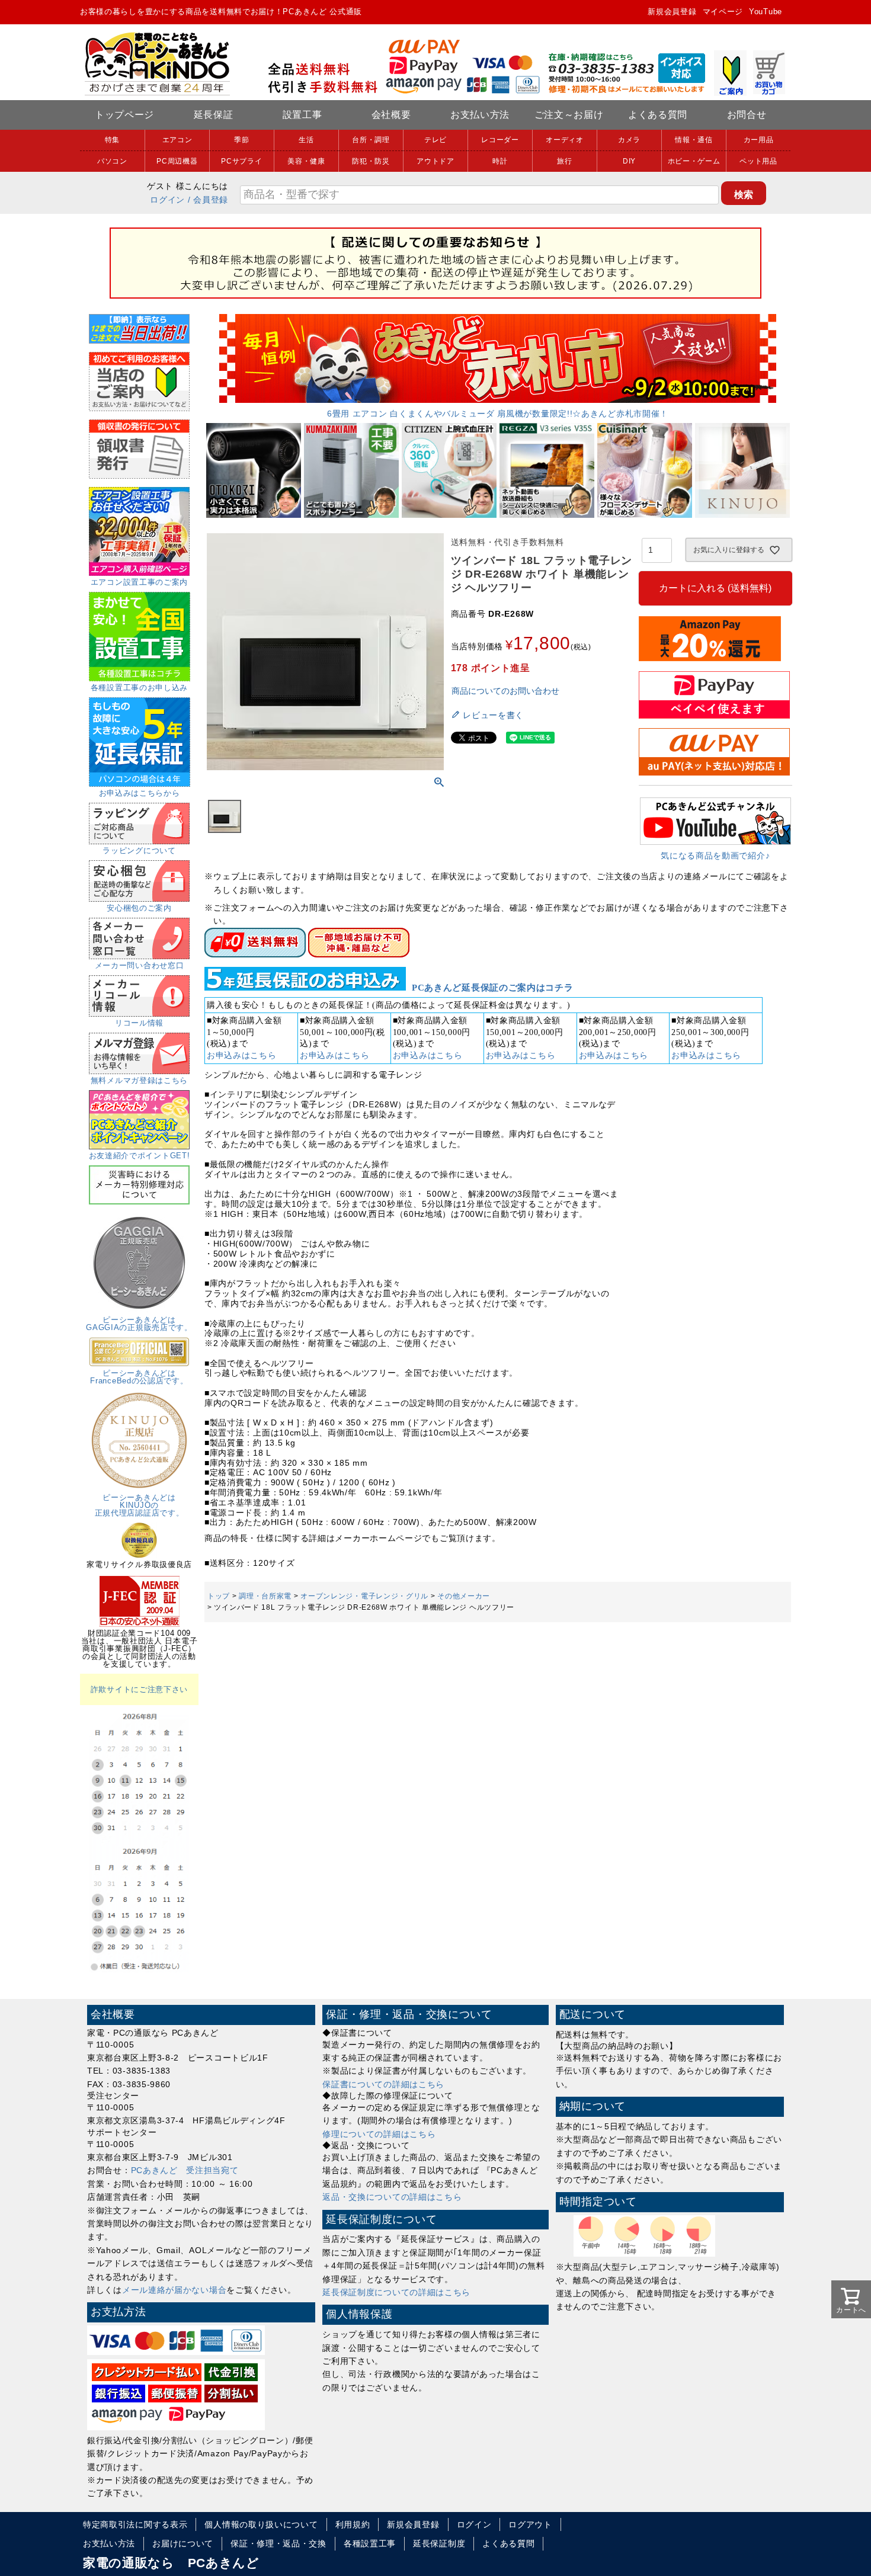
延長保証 (214, 115)
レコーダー (500, 140)
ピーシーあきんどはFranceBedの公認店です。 (139, 1377)
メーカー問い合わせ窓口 (140, 965)
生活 (306, 140)
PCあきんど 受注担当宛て (185, 2170)
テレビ (435, 140)
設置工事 (302, 115)
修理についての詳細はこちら (379, 2134)
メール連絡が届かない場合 (174, 2290)
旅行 (564, 161)
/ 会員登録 (208, 200)
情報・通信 (694, 140)
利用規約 (353, 2524)
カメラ (629, 140)
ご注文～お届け (569, 115)
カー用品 (759, 140)
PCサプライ (241, 161)
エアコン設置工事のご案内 (139, 582)
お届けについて (183, 2543)
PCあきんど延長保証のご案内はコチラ (493, 988)
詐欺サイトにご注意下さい (139, 1689)
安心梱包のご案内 (139, 908)
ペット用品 (758, 161)
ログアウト (530, 2524)
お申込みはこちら (242, 1055)
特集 (112, 140)
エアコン (177, 140)
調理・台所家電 (265, 1596)
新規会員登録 (672, 12)
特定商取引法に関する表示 (135, 2524)
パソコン (112, 161)
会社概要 (391, 115)
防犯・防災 (371, 161)
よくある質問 (658, 115)
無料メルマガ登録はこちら (139, 1080)
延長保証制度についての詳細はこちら (396, 2292)
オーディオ (565, 140)
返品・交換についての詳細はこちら (392, 2197)
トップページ (124, 115)
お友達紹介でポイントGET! (140, 1156)
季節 (241, 140)
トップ (219, 1596)
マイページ (723, 12)
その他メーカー (464, 1596)
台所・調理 (371, 140)
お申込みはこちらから (140, 793)
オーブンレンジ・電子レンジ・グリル (364, 1596)
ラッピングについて (139, 850)
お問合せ (747, 115)
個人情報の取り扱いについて (261, 2524)
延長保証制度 (439, 2543)
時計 (500, 161)
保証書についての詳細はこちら (383, 2084)
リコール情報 (139, 1023)
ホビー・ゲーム (694, 161)
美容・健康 (306, 161)
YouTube (766, 12)
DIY (629, 161)
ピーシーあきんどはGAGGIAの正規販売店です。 (139, 1324)
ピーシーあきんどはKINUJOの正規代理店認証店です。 (140, 1505)
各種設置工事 (370, 2543)
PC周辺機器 (177, 161)
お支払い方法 (480, 115)
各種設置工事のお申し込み (139, 688)
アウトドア (435, 161)
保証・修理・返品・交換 (278, 2543)
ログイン (167, 200)
